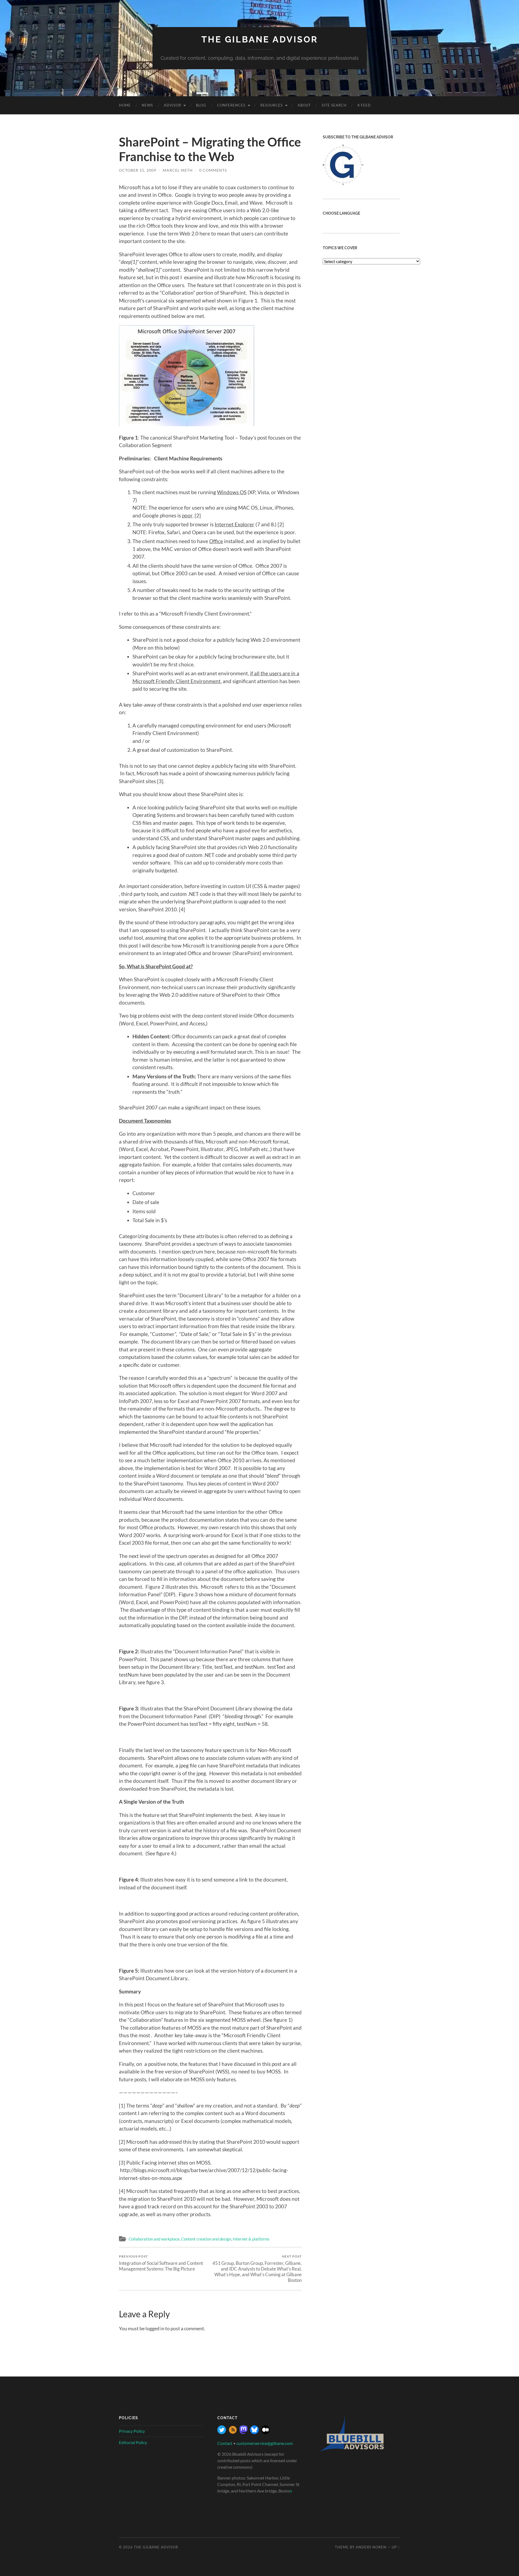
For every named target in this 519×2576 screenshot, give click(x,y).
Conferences (231, 105)
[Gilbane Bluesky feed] (254, 2432)
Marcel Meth (178, 170)
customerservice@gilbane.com (265, 2443)
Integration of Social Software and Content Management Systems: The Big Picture (161, 2263)
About (304, 105)
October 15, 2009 (138, 170)
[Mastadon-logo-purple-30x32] (244, 2432)
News (147, 105)
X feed (364, 105)
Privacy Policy (132, 2431)
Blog (201, 105)
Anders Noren (371, 2547)
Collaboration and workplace (154, 2239)
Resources (272, 105)
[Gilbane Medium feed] (265, 2432)
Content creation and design (206, 2239)
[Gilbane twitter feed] (222, 2432)
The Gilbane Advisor (260, 39)
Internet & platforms (251, 2239)
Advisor (172, 105)
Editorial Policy (133, 2442)
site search (334, 105)
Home (125, 105)
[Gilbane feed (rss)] (233, 2432)
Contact (225, 2443)
